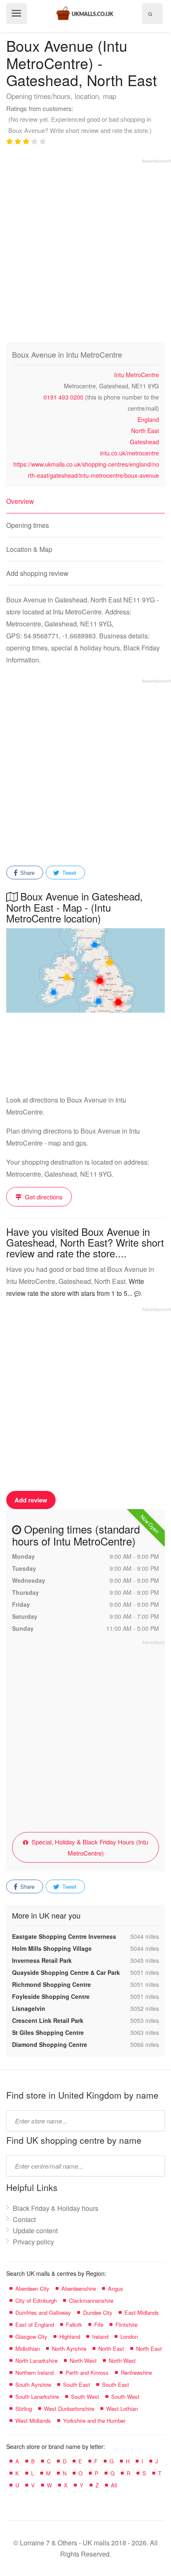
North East (145, 431)
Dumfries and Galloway (43, 2312)
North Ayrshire (69, 2348)
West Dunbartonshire (69, 2409)
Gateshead (144, 442)
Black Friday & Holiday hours (56, 2208)
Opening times (28, 525)
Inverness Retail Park (42, 1960)
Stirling (24, 2409)
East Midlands (142, 2312)
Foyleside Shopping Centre (51, 1996)
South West (85, 2397)
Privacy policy (33, 2242)
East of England (35, 2324)
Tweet (68, 873)
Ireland (100, 2336)
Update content (35, 2231)
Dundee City (98, 2312)
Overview (20, 501)
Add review (31, 1500)
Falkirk (74, 2324)
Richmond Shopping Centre (51, 1984)
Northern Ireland (34, 2373)
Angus (116, 2288)
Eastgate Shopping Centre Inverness (64, 1936)
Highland (70, 2336)
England (148, 419)
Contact (24, 2219)
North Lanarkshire (37, 2361)
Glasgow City (31, 2336)
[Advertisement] (85, 249)
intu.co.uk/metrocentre (129, 453)
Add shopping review (37, 573)
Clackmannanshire (91, 2300)
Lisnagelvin (29, 2008)
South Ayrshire (33, 2385)
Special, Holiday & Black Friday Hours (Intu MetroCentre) (89, 1847)
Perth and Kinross (87, 2373)
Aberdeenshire (79, 2288)
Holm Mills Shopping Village (52, 1948)
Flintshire (126, 2324)
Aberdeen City (32, 2288)
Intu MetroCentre (137, 375)
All (114, 2485)
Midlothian (28, 2348)
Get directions (43, 1197)
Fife (99, 2324)
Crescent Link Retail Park (48, 2020)
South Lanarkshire (37, 2397)
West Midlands (33, 2421)
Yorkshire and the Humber (94, 2421)
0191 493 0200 (64, 397)
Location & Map (29, 549)
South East (77, 2385)
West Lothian (122, 2409)
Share (27, 873)
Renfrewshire (136, 2373)
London (129, 2336)
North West (83, 2361)
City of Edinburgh (36, 2300)
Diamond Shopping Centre (50, 2044)
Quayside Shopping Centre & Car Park (66, 1972)
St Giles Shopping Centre (48, 2032)
